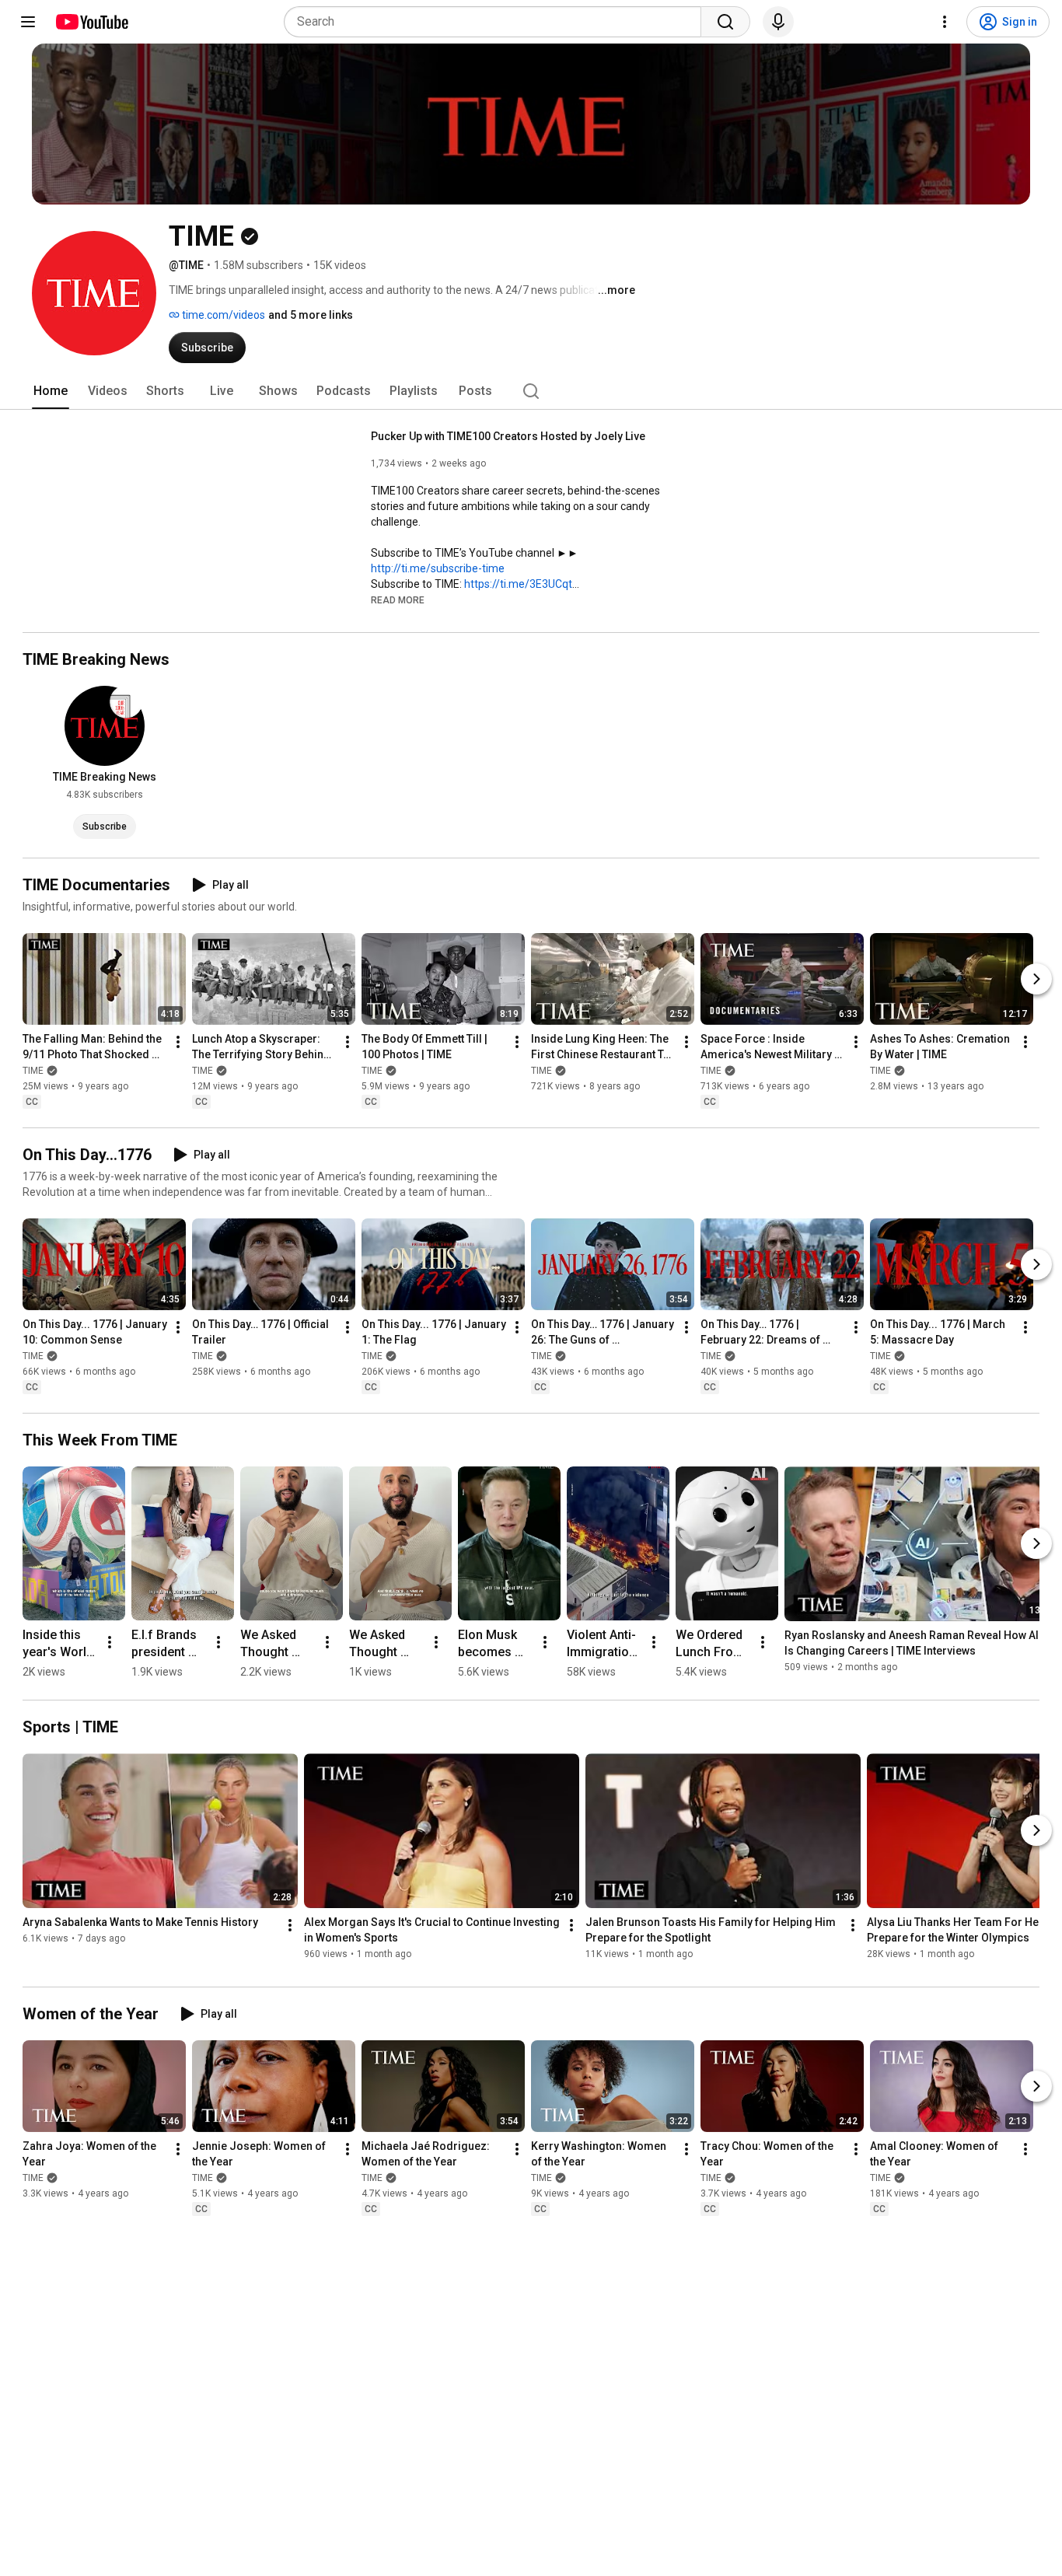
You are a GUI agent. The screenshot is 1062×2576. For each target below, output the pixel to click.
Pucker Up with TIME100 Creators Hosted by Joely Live (508, 436)
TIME (33, 1071)
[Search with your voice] (778, 22)
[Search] (725, 22)
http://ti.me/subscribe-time (438, 568)
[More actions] (178, 1042)
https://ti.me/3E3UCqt (518, 584)
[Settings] (945, 22)
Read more (398, 600)
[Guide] (28, 22)
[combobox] (497, 22)
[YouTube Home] (91, 22)
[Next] (1036, 979)
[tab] (51, 391)
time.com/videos (222, 315)
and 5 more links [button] (311, 315)
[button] (398, 599)
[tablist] (531, 391)
